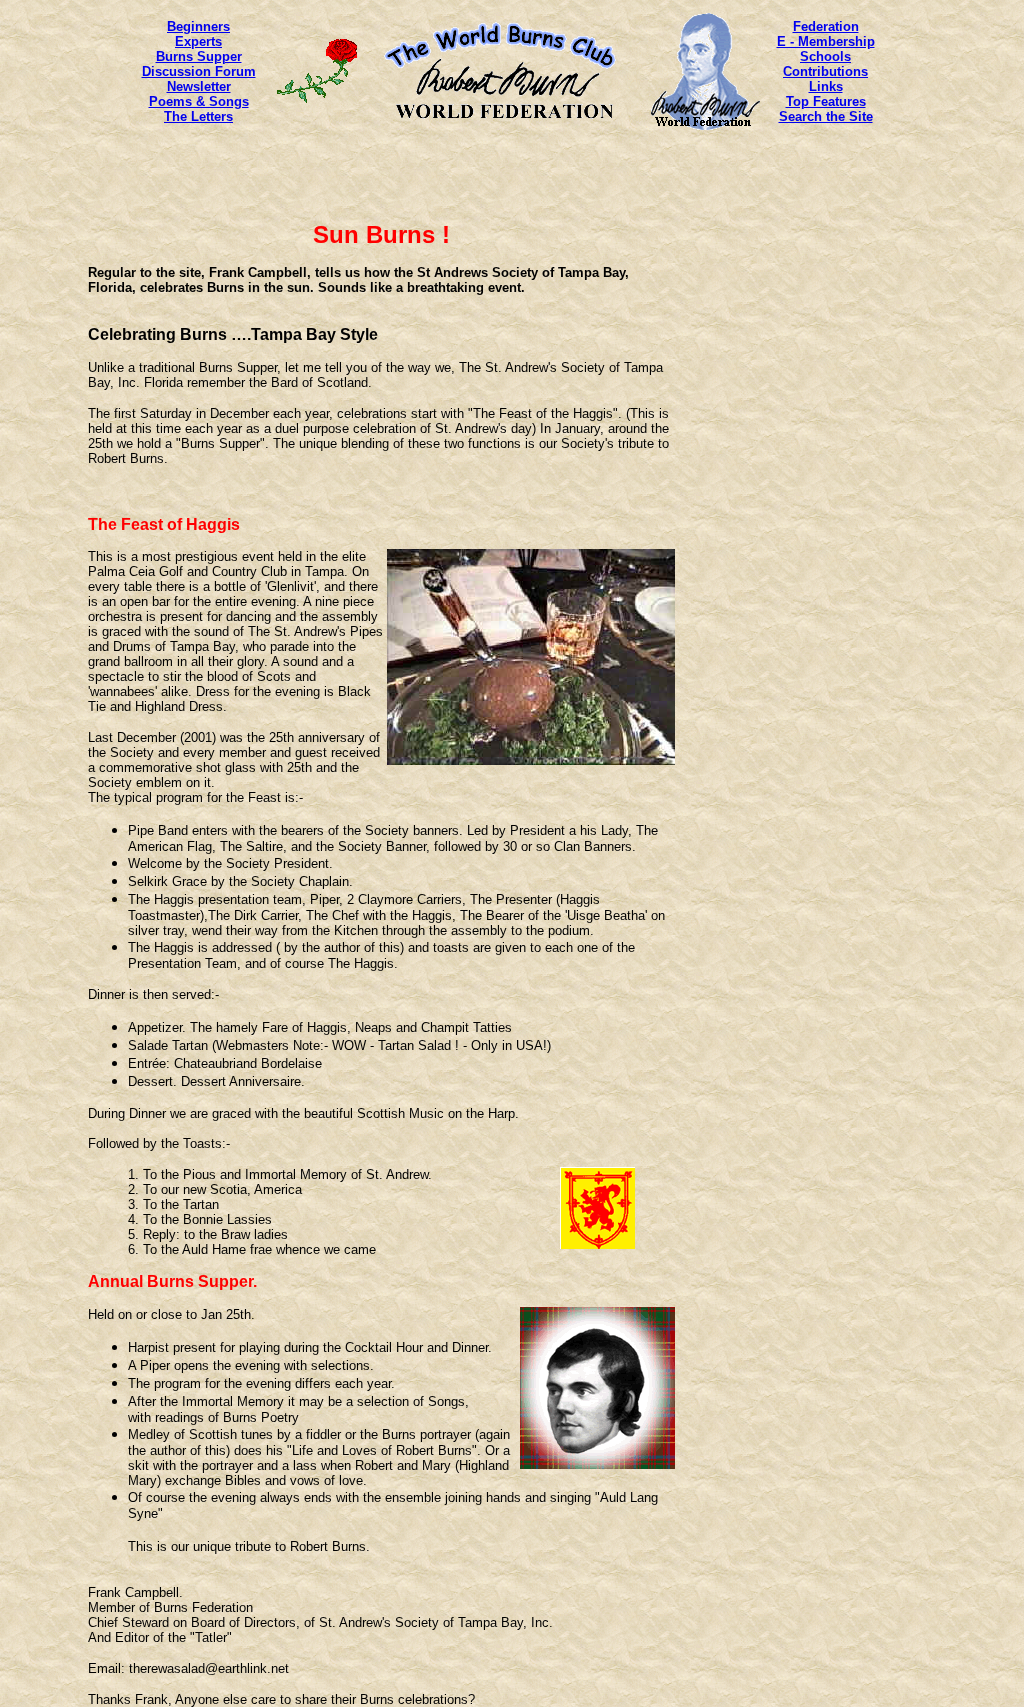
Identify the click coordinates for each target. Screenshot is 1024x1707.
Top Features (826, 101)
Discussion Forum (199, 71)
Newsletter (199, 86)
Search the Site (826, 116)
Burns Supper (199, 56)
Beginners (198, 26)
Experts (198, 41)
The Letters (198, 116)
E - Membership (826, 41)
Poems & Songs (199, 101)
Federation (826, 26)
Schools (825, 56)
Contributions (825, 71)
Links (826, 86)
